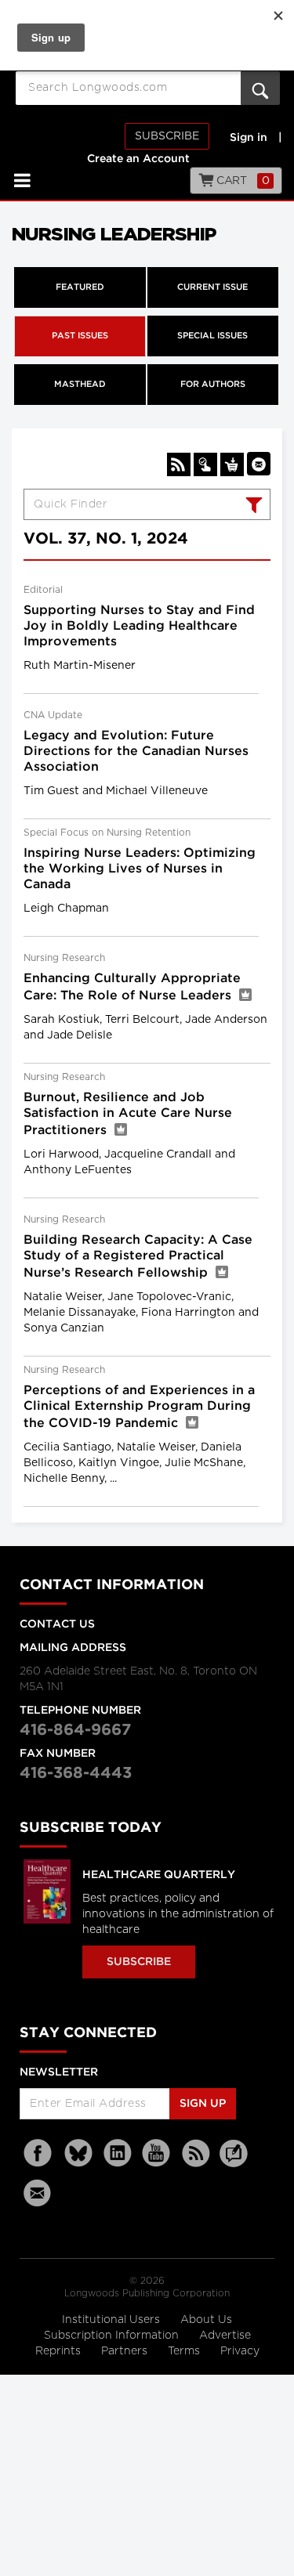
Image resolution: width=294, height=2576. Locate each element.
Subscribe (167, 136)
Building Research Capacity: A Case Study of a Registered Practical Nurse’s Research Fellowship (138, 1257)
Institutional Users (113, 2320)
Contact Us (57, 1624)
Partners (126, 2351)
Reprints (60, 2351)
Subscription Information (111, 2336)
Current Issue (212, 287)
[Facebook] (39, 2153)
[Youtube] (157, 2153)
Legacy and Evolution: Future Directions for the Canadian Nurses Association (136, 751)
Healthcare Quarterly (159, 1875)
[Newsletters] (39, 2193)
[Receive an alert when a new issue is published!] (259, 464)
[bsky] (78, 2153)
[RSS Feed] (196, 2153)
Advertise (225, 2336)
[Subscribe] (205, 464)
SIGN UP (203, 2104)
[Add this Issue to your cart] (232, 464)
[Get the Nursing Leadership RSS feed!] (179, 464)
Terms (185, 2351)
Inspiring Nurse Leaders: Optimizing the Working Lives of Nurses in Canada (140, 869)
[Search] (252, 507)
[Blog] (234, 2162)
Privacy (240, 2351)
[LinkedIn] (118, 2153)
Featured (80, 287)
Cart (242, 181)
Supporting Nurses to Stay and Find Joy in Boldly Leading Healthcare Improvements (139, 626)
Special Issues (212, 336)
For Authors (213, 385)
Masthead (80, 385)
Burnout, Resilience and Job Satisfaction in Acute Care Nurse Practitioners (128, 1114)
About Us (206, 2320)
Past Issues (80, 336)
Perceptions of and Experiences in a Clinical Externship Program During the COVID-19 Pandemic (139, 1407)
